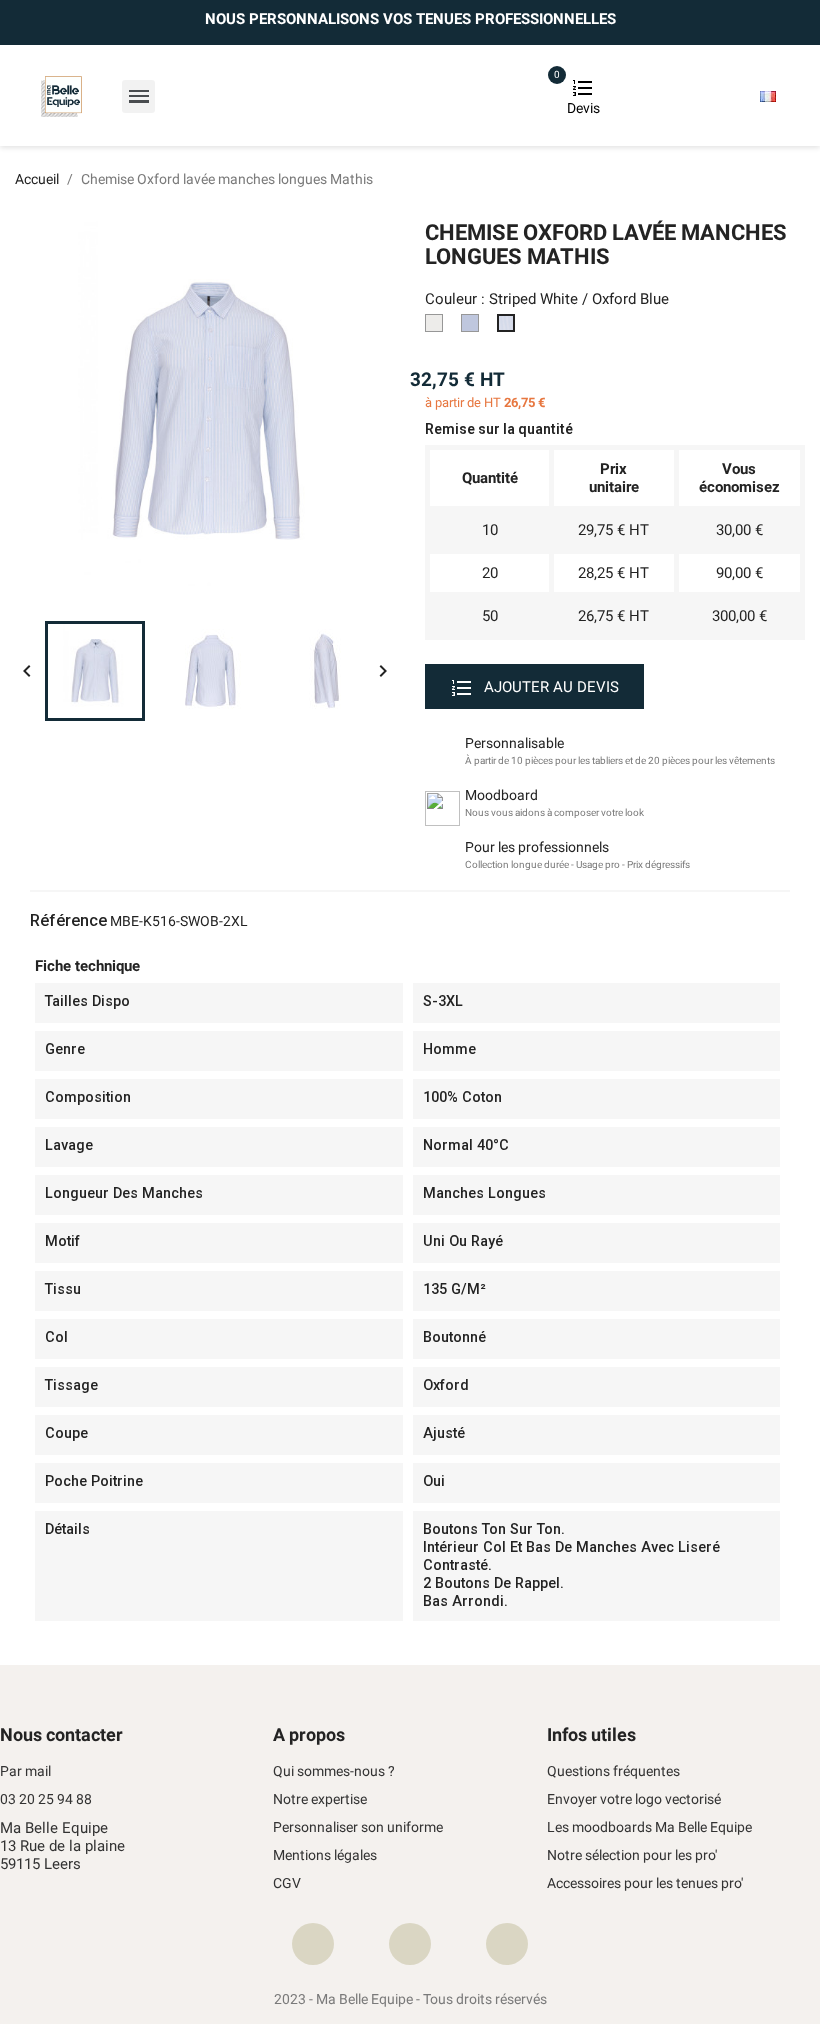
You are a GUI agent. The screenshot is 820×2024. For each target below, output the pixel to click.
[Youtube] (507, 1944)
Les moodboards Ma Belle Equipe (649, 1827)
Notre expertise (320, 1799)
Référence (68, 921)
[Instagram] (410, 1944)
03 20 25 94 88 (46, 1799)
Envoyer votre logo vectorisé (634, 1799)
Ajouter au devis (549, 688)
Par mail (25, 1771)
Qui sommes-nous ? (334, 1771)
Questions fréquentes (613, 1771)
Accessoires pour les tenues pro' (645, 1883)
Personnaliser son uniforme (358, 1827)
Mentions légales (325, 1855)
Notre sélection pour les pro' (632, 1855)
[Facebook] (313, 1944)
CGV (287, 1883)
